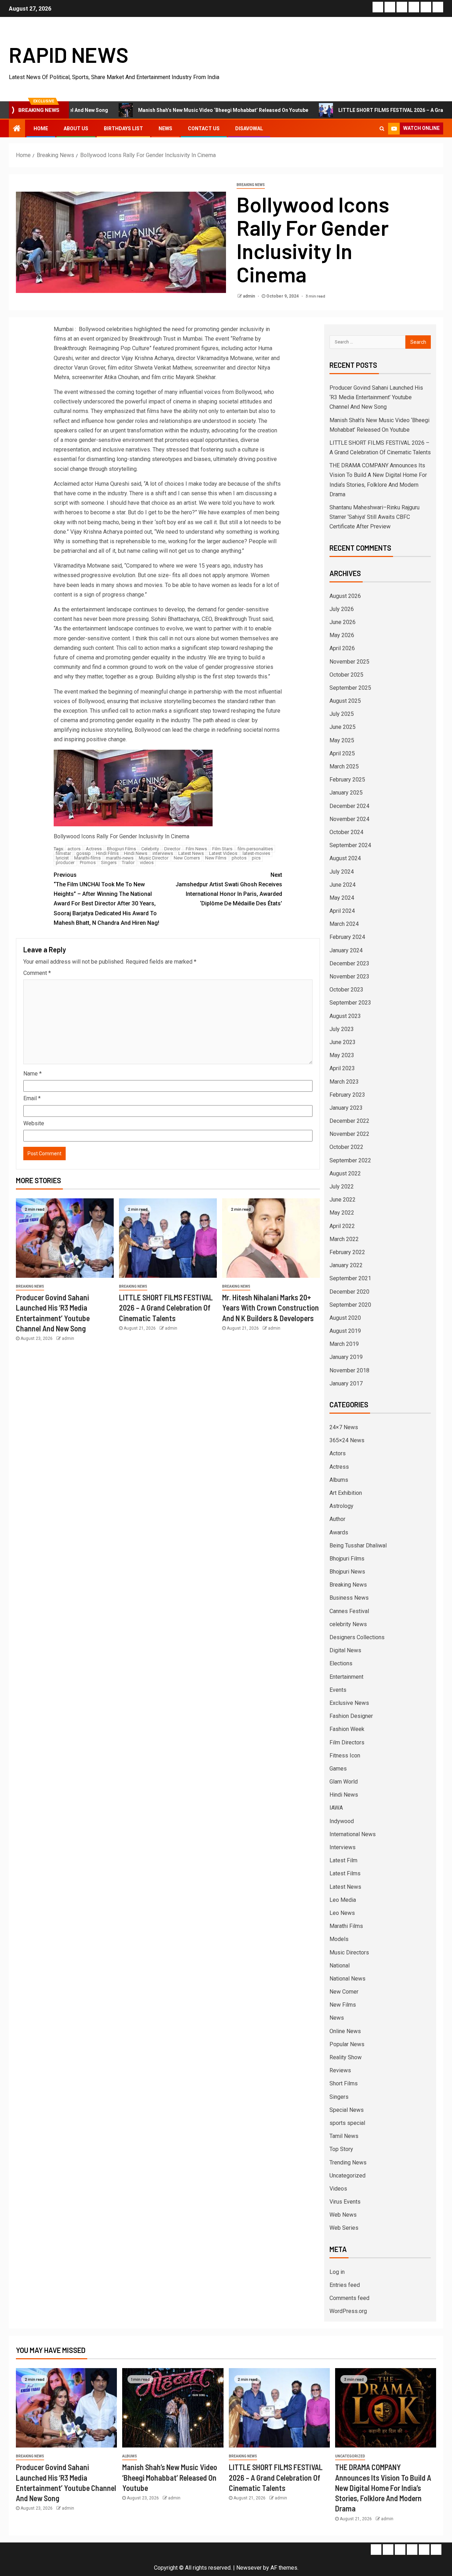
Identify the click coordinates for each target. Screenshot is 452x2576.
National (340, 1966)
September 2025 (350, 688)
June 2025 (343, 727)
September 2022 (350, 1160)
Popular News (347, 2044)
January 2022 (346, 1265)
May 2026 (342, 635)
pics (256, 858)
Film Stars (222, 849)
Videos (338, 2189)
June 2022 (343, 1200)
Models (339, 1939)
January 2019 (346, 1357)
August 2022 (345, 1173)
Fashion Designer (351, 1716)
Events (338, 1690)
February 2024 (347, 937)
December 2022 (349, 1121)
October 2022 (346, 1147)
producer (65, 862)
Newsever (249, 2568)
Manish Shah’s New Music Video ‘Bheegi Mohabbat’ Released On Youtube (153, 110)
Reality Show (346, 2057)
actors (74, 849)
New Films (216, 858)
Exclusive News (349, 1703)
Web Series (344, 2228)
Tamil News (344, 2136)
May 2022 (342, 1213)
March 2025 (344, 766)
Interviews (343, 1847)
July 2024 (342, 872)
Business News (349, 1598)
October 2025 (346, 675)
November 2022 (349, 1134)
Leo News (342, 1913)
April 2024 (342, 911)
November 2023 (349, 977)
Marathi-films (87, 858)
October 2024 (346, 832)
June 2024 (343, 885)
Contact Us (204, 128)
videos (147, 862)
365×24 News (347, 1440)
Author (337, 1519)
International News (353, 1834)
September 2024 (350, 845)
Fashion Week (347, 1729)
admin (249, 296)
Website (34, 1123)
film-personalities (255, 849)
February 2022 (347, 1252)
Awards (339, 1532)
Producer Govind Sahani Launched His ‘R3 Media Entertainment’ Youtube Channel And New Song (376, 397)
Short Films (344, 2083)
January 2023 (346, 1108)
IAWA (336, 1808)
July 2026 (342, 609)
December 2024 (349, 806)
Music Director (154, 858)
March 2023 (344, 1082)
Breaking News (251, 185)
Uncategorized (347, 2176)
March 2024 (344, 924)
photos (239, 858)
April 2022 (342, 1226)
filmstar (63, 853)
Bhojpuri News (347, 1572)
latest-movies (256, 853)
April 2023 (342, 1068)
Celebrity (150, 849)
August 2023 (345, 1016)
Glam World (344, 1782)
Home (41, 128)
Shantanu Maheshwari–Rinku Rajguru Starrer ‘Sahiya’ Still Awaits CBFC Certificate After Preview (374, 517)
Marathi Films (346, 1926)
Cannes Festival (349, 1611)
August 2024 (345, 858)
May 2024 (342, 898)
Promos (88, 862)
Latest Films (345, 1873)
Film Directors (347, 1742)
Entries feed (345, 2285)
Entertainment (346, 1677)
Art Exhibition (346, 1493)
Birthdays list (123, 128)
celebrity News (348, 1624)
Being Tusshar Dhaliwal (358, 1545)
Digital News (345, 1650)
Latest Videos (223, 853)
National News (347, 1979)
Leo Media (343, 1900)
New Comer (344, 1992)
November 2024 (349, 819)
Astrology (341, 1506)
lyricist (62, 858)
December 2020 (349, 1292)
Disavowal (249, 128)
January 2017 (346, 1383)
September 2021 (350, 1278)
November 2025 (349, 662)
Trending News (348, 2162)
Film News (196, 849)
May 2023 (342, 1055)
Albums (339, 1480)
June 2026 (343, 622)
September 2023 (350, 1003)
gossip (84, 853)
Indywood (342, 1821)
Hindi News (136, 853)
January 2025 (346, 793)
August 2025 (345, 701)
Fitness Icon (345, 1756)
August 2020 (345, 1318)
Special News (347, 2110)
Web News (343, 2215)
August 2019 (345, 1331)
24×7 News (344, 1427)
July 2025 (342, 714)
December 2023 (349, 963)
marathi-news (120, 858)
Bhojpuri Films (121, 849)
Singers (109, 862)
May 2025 (342, 740)
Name (32, 1074)
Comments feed (349, 2298)
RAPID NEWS (69, 54)
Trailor (128, 862)
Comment (37, 973)
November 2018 (349, 1370)
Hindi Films (107, 853)
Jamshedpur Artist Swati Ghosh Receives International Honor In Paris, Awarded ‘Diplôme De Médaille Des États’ (229, 889)
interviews (163, 853)
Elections (341, 1663)
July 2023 (342, 1029)
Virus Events (345, 2202)
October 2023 (346, 990)
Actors (338, 1453)
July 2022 (342, 1187)
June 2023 (343, 1042)
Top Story (341, 2149)
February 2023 (347, 1095)
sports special (347, 2123)
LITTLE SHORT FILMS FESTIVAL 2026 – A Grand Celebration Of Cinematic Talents (166, 1308)
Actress (94, 849)
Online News (345, 2031)
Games (338, 1769)
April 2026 (342, 648)
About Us (76, 128)
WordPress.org (348, 2311)
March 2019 (344, 1344)
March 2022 (344, 1239)
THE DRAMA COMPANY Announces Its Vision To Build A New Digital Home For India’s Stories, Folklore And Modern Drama (383, 2488)
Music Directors (349, 1952)
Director (172, 849)
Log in (337, 2272)
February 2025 (347, 780)
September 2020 (350, 1305)
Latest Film (343, 1860)
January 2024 (346, 950)
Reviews (340, 2070)
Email (32, 1098)
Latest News (191, 853)
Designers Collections (357, 1637)
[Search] (382, 128)
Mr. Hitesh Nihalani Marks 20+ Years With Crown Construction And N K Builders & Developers (270, 1308)
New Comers (187, 858)
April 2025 (342, 753)
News (165, 128)
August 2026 (345, 596)
